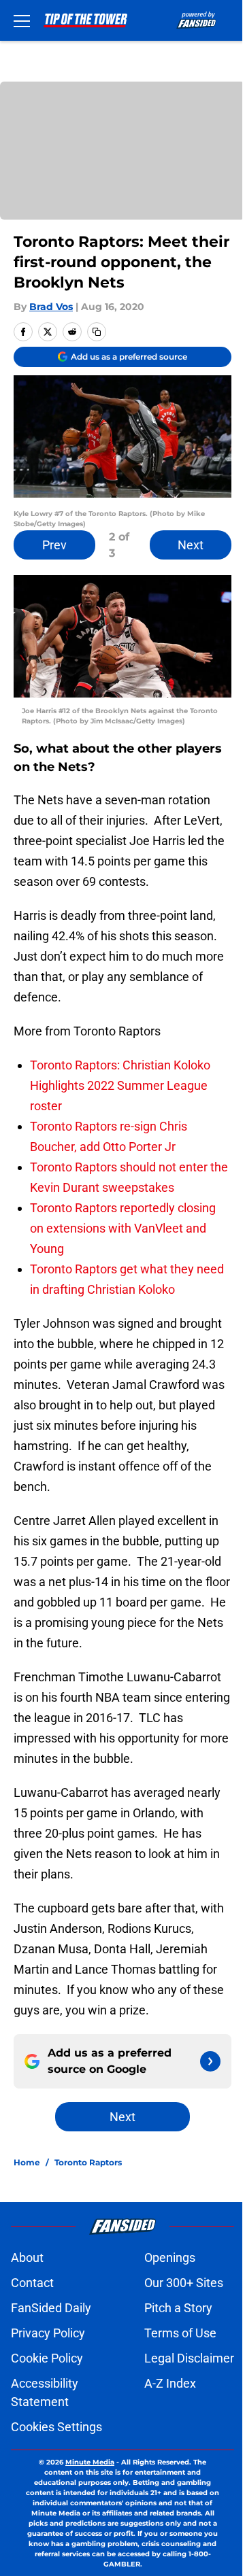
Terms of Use (180, 2333)
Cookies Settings (56, 2427)
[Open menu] (22, 20)
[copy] (97, 332)
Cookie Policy (47, 2358)
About (27, 2257)
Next (191, 545)
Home (27, 2162)
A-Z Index (170, 2383)
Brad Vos (51, 307)
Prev (54, 545)
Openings (170, 2257)
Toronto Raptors (88, 2162)
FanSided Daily (51, 2308)
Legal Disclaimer (189, 2358)
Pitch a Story (178, 2308)
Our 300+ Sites (184, 2283)
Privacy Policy (48, 2333)
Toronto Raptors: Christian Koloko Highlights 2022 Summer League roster (120, 1085)
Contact (32, 2283)
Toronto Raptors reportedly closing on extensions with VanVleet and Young (123, 1228)
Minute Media (90, 2462)
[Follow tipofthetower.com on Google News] (210, 2061)
